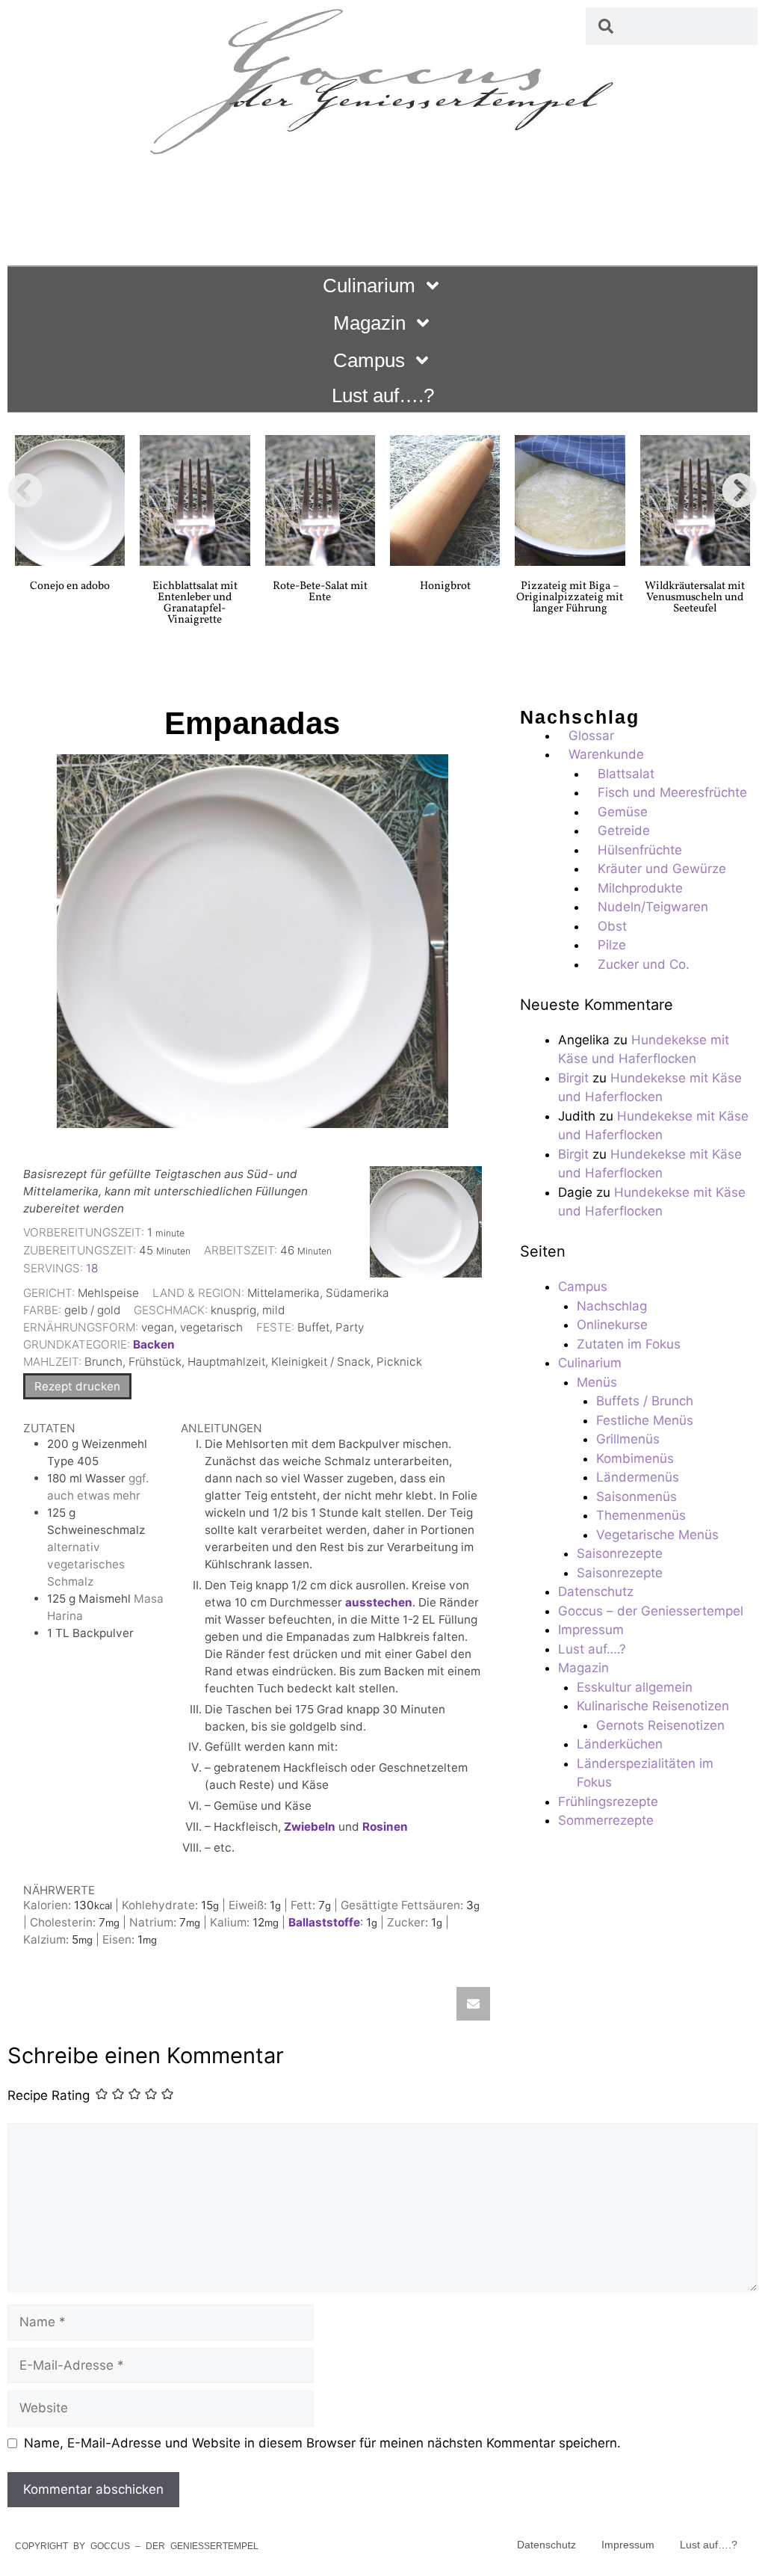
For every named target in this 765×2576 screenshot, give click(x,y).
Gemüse (623, 812)
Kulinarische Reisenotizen (653, 1706)
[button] (25, 490)
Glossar (591, 736)
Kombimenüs (635, 1458)
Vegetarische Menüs (657, 1535)
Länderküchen (620, 1744)
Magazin (369, 323)
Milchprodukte (640, 888)
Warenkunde (606, 754)
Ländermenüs (638, 1477)
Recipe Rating (49, 2096)
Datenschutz (596, 1591)
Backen (154, 1344)
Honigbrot (445, 586)
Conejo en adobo (70, 586)
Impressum (591, 1630)
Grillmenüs (628, 1439)
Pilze (612, 945)
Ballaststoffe (324, 1922)
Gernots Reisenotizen (660, 1725)
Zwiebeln (310, 1827)
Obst (612, 926)
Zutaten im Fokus (629, 1344)
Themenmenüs (641, 1515)
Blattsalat (626, 774)
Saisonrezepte (620, 1553)
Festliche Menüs (645, 1420)
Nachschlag (612, 1306)
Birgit (573, 1078)
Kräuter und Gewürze (662, 869)
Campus (369, 360)
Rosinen (385, 1827)
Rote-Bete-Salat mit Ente (320, 592)
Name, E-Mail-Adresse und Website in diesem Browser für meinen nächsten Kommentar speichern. (322, 2443)
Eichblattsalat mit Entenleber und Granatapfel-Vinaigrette (195, 603)
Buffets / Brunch (645, 1401)
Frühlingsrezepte (608, 1802)
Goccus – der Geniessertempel (651, 1611)
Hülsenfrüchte (640, 850)
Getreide (624, 831)
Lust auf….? (383, 395)
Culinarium (369, 286)
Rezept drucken (77, 1386)
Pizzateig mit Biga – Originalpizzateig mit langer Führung (570, 598)
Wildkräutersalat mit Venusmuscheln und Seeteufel (695, 598)
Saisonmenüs (637, 1497)
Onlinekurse (612, 1325)
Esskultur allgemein (635, 1687)
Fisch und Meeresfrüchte (672, 792)
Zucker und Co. (644, 964)
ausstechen (379, 1602)
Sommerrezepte (606, 1820)
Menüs (597, 1382)
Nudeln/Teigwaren (653, 907)
